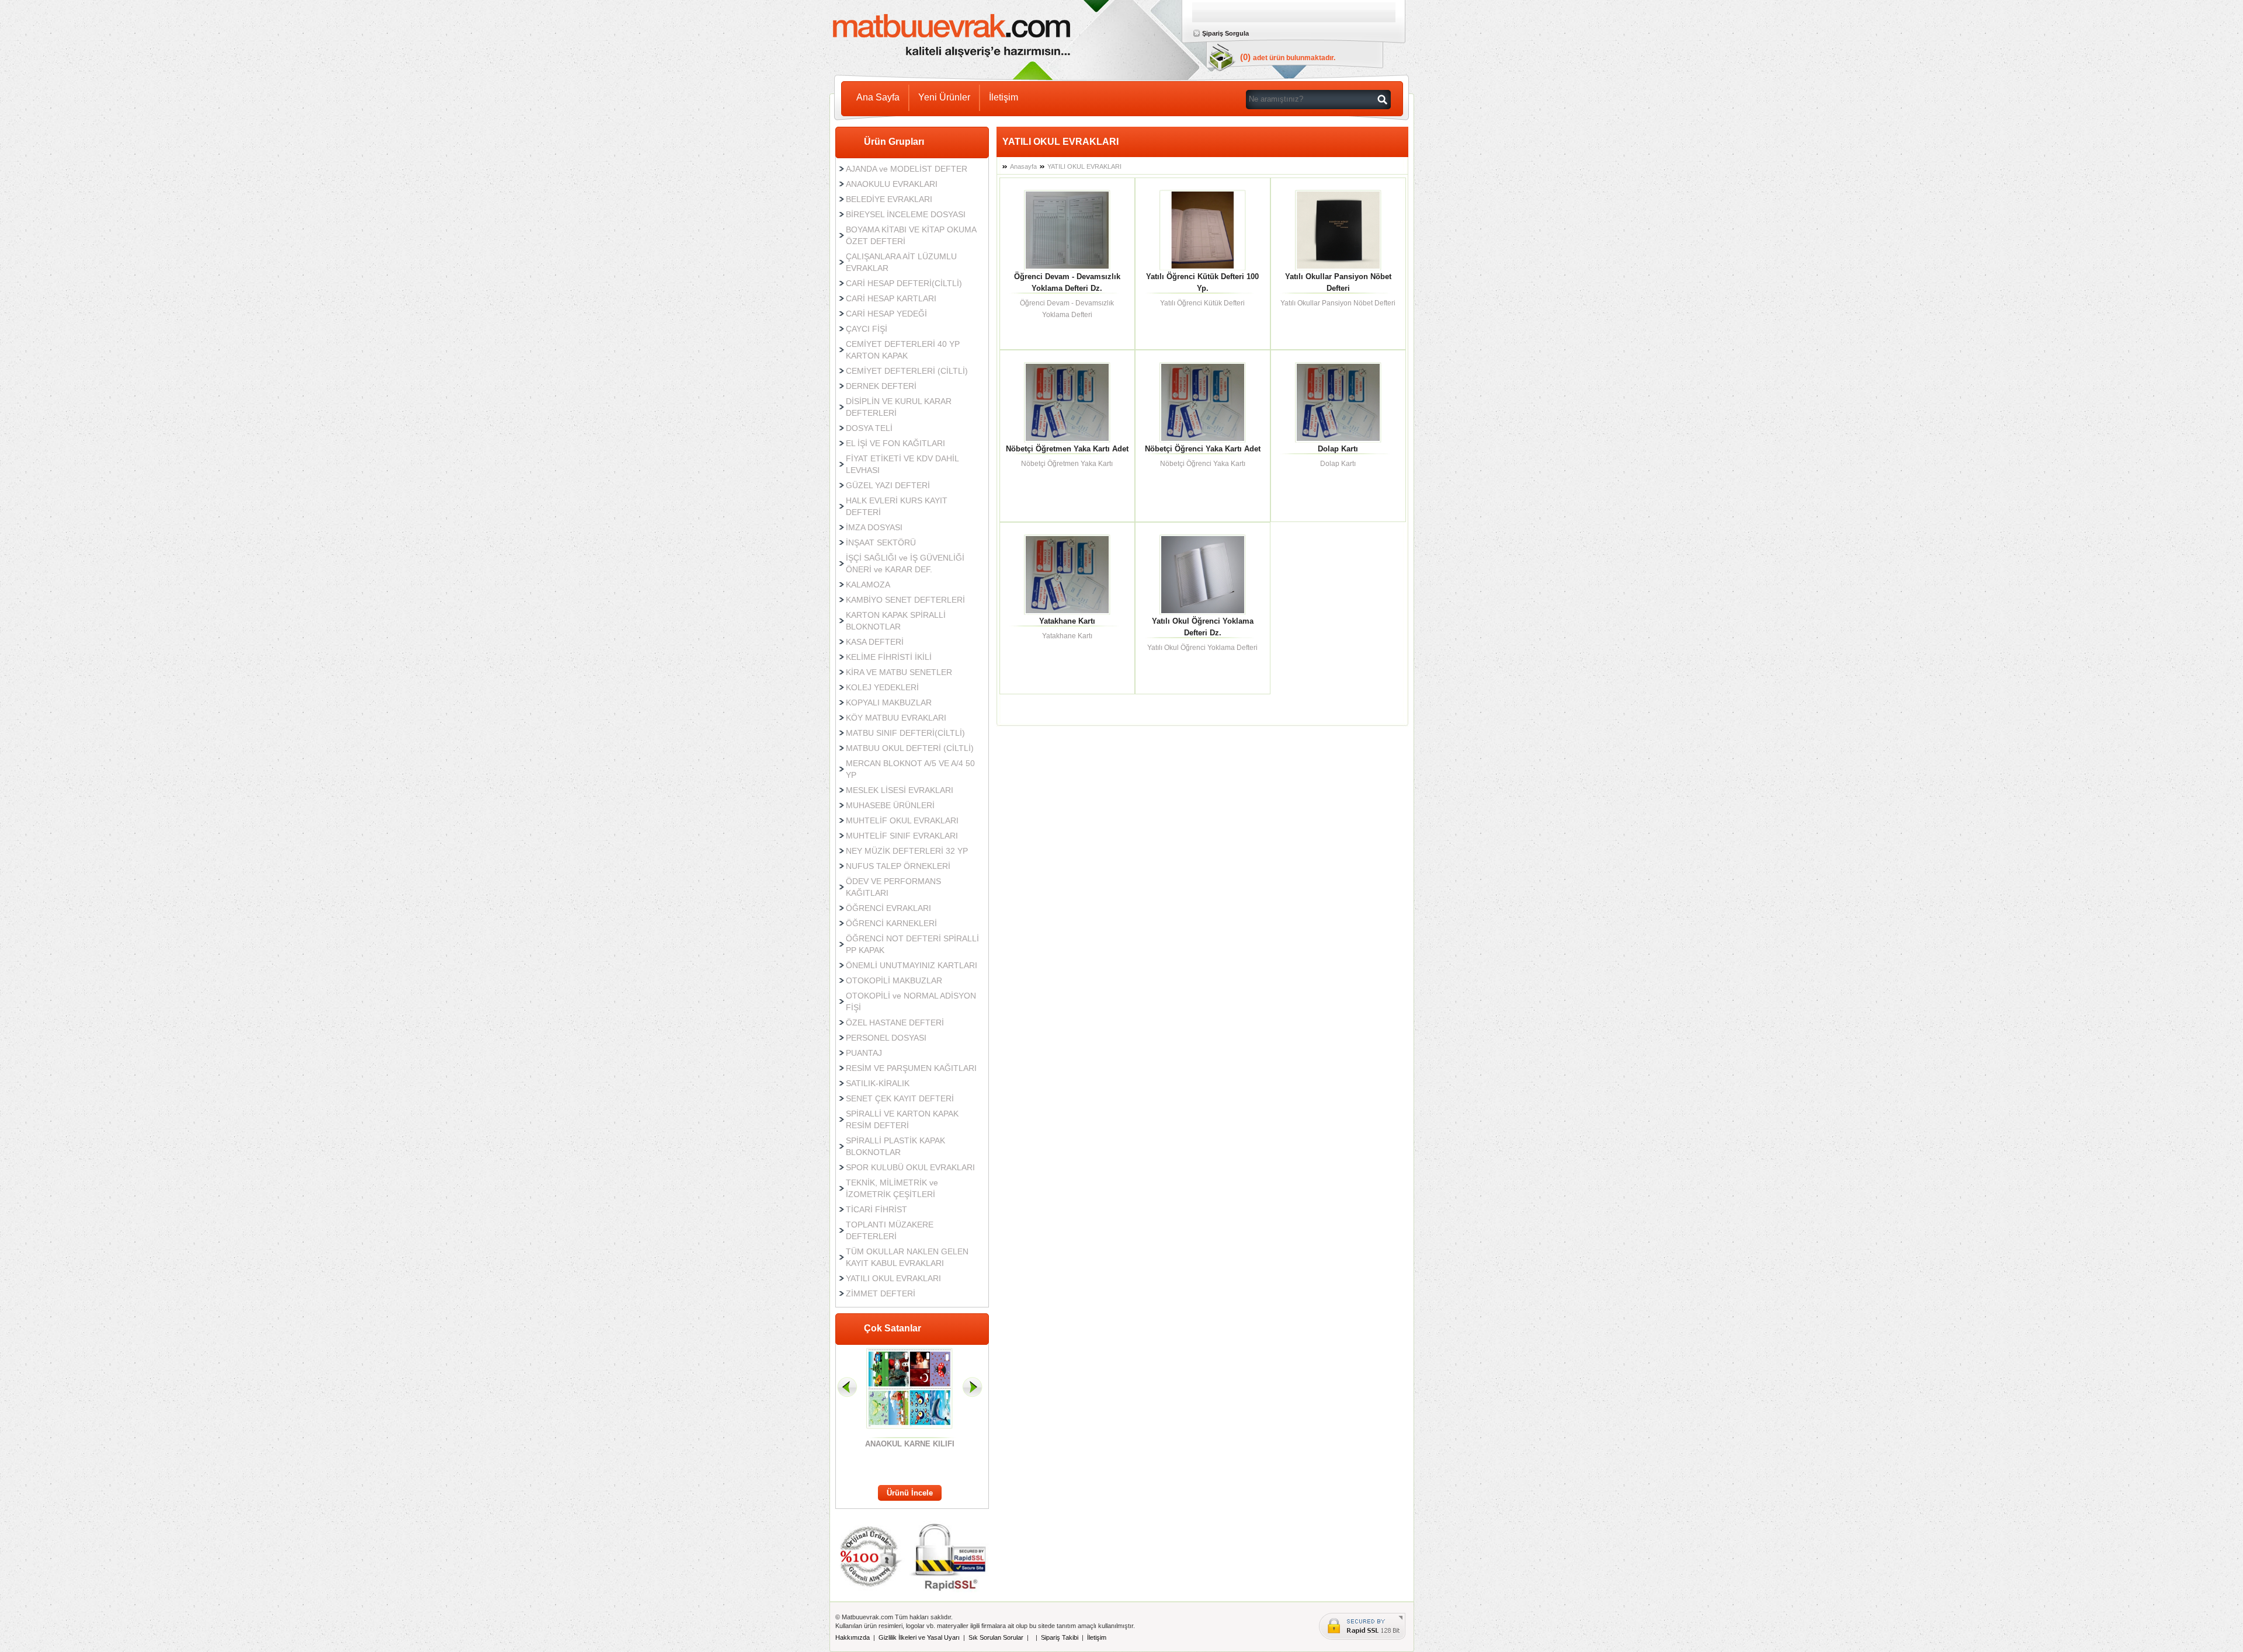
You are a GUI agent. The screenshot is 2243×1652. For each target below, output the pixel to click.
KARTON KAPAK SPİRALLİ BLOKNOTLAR (896, 621)
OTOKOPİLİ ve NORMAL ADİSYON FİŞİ (911, 1001)
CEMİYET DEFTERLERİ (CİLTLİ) (907, 371)
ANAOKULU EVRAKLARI (892, 184)
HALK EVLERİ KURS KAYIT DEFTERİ (897, 506)
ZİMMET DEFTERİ (881, 1293)
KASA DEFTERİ (875, 642)
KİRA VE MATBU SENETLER (899, 672)
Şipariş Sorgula (1225, 33)
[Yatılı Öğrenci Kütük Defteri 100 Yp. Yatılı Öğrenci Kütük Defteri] (1203, 228)
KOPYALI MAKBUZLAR (889, 702)
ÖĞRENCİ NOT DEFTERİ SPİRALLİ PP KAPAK (912, 944)
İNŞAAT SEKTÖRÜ (881, 542)
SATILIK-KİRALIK (878, 1083)
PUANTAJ (864, 1053)
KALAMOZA (868, 585)
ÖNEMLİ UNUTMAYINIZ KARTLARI (912, 965)
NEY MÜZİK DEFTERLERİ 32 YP (907, 851)
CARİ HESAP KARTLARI (891, 298)
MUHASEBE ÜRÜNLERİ (890, 805)
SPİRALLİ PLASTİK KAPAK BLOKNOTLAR (895, 1146)
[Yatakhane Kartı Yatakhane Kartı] (1067, 573)
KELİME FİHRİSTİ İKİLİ (889, 657)
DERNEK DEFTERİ (881, 386)
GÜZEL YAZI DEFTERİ (888, 485)
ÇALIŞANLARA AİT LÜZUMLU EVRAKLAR (901, 262)
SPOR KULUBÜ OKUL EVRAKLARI (910, 1167)
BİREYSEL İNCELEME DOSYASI (906, 214)
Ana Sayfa (878, 97)
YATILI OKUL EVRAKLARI (893, 1278)
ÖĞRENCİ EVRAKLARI (888, 908)
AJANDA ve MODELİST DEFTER (907, 169)
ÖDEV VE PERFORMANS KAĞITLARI (893, 887)
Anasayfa (1023, 166)
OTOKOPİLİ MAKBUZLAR (894, 980)
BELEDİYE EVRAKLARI (889, 199)
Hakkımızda (853, 1637)
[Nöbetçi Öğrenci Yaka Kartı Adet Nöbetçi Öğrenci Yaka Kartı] (1203, 401)
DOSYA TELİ (869, 428)
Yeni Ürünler (944, 97)
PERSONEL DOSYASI (886, 1038)
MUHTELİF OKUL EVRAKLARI (902, 820)
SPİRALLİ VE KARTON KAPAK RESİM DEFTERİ (902, 1119)
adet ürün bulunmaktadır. (1294, 58)
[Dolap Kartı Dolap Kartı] (1338, 401)
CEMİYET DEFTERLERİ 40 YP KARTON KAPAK (903, 350)
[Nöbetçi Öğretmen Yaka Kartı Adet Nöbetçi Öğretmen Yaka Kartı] (1067, 401)
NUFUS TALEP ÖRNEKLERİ (898, 866)
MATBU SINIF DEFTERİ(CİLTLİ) (905, 733)
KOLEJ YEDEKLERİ (882, 687)
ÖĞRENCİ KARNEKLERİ (891, 923)
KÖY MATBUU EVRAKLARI (896, 718)
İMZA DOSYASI (874, 527)
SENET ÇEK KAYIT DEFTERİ (900, 1098)
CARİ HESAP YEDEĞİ (886, 314)
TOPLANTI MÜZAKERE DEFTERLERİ (890, 1230)
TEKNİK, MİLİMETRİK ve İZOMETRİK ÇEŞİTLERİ (892, 1188)
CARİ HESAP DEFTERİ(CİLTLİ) (904, 283)
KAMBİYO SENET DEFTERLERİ (905, 600)
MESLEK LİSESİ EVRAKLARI (900, 790)
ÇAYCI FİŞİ (867, 329)
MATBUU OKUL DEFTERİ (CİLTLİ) (910, 748)
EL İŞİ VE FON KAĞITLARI (895, 443)
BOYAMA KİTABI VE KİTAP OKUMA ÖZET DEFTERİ (911, 235)
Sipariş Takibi (1060, 1637)
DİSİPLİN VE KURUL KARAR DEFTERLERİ (899, 407)
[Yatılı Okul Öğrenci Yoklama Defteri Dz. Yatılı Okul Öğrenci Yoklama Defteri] (1203, 573)
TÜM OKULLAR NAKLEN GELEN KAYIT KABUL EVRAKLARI (907, 1257)
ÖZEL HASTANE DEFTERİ (895, 1022)
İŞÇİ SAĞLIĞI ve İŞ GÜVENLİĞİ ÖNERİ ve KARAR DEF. (905, 564)
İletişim (1004, 97)
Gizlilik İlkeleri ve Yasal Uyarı (919, 1637)
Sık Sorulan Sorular (996, 1637)
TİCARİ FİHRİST (876, 1209)
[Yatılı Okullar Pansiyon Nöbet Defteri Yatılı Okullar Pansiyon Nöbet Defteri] (1338, 228)
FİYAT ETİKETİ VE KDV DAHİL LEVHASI (902, 464)
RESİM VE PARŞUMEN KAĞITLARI (911, 1068)
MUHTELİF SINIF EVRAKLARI (902, 836)
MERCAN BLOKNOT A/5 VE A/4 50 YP (910, 769)
